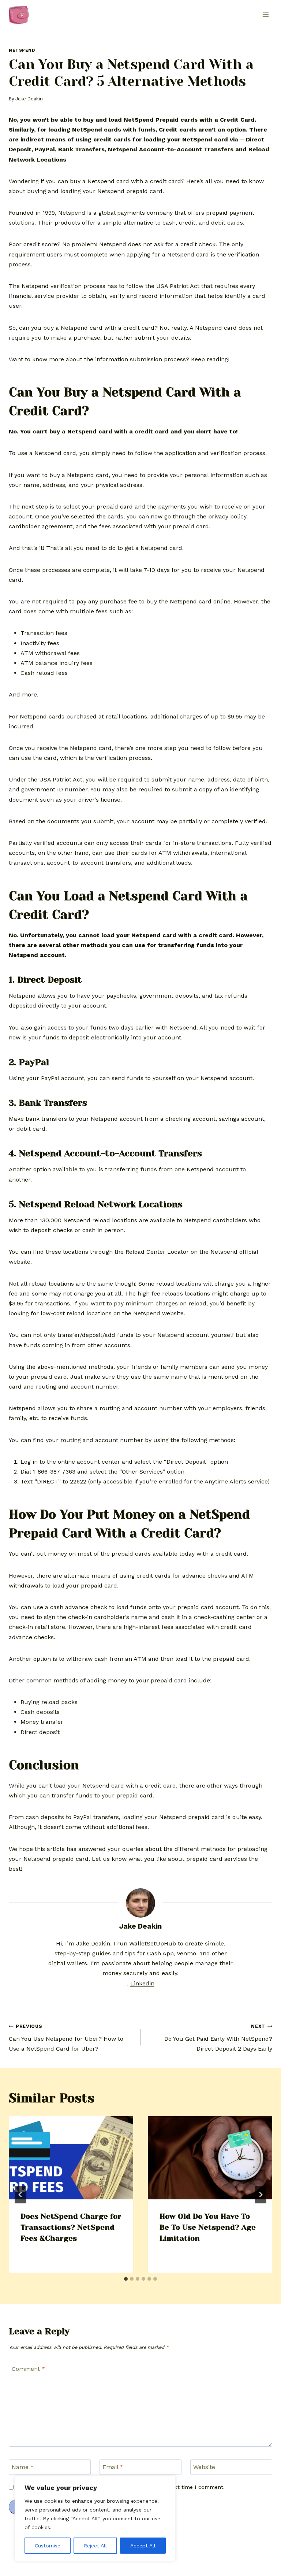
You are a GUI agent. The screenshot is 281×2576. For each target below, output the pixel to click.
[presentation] (71, 2158)
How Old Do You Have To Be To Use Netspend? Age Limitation (208, 2227)
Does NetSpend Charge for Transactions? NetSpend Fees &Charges (71, 2227)
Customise (48, 2546)
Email (113, 2467)
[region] (95, 2518)
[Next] (261, 2195)
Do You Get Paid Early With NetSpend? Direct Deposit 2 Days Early (218, 2038)
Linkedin (142, 1983)
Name (23, 2467)
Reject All (95, 2546)
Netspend (22, 50)
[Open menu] (265, 14)
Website (204, 2467)
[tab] (126, 2279)
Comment (28, 2369)
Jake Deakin (29, 99)
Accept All (143, 2546)
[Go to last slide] (20, 2195)
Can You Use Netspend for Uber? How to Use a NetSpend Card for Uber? (66, 2038)
